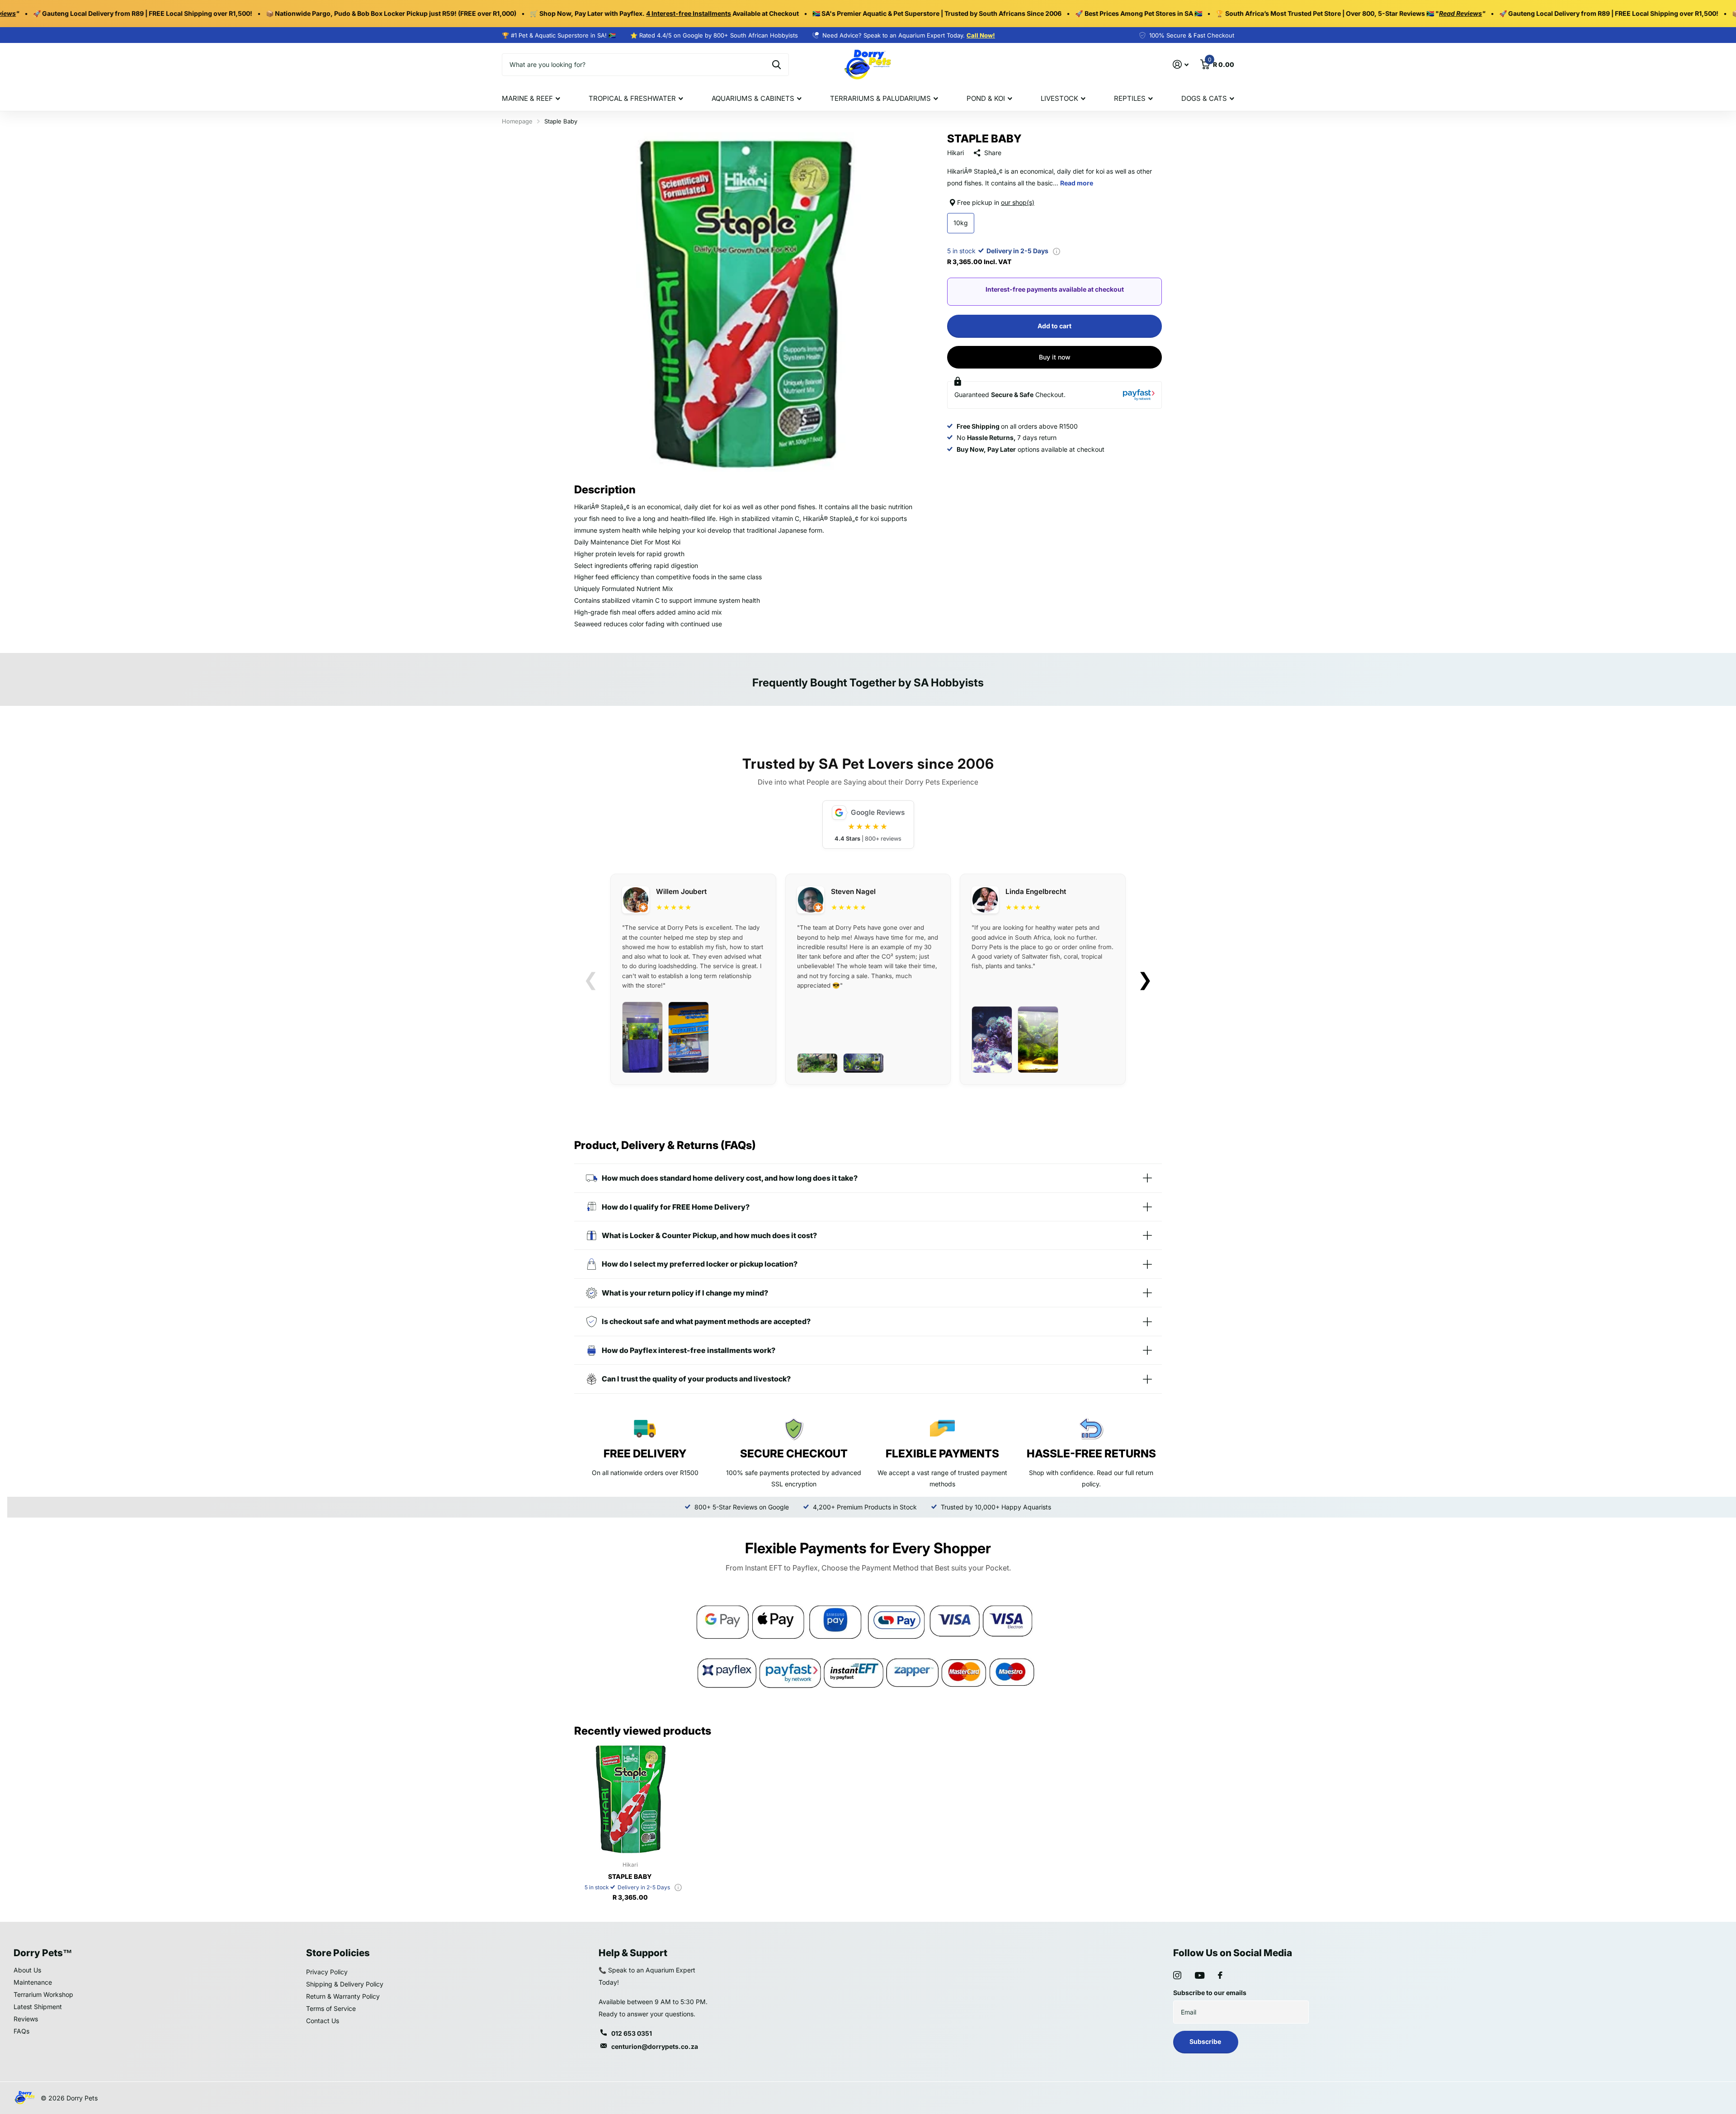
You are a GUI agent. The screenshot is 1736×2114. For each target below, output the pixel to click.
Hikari (955, 153)
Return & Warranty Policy (343, 1996)
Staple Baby (630, 1876)
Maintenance (33, 1982)
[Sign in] (1181, 64)
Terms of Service (331, 2008)
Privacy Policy (327, 1972)
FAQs (21, 2031)
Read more (1077, 183)
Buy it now (1055, 357)
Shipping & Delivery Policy (345, 1984)
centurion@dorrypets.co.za (655, 2046)
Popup (1057, 251)
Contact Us (323, 2021)
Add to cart (1054, 326)
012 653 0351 (632, 2033)
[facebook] (1220, 1975)
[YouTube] (1200, 1975)
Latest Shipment (38, 2007)
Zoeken (776, 65)
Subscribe (1206, 2041)
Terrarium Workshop (43, 1994)
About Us (27, 1970)
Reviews (26, 2019)
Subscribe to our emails (1210, 1993)
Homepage (517, 121)
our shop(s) (1018, 202)
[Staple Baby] (630, 1799)
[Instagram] (1177, 1975)
